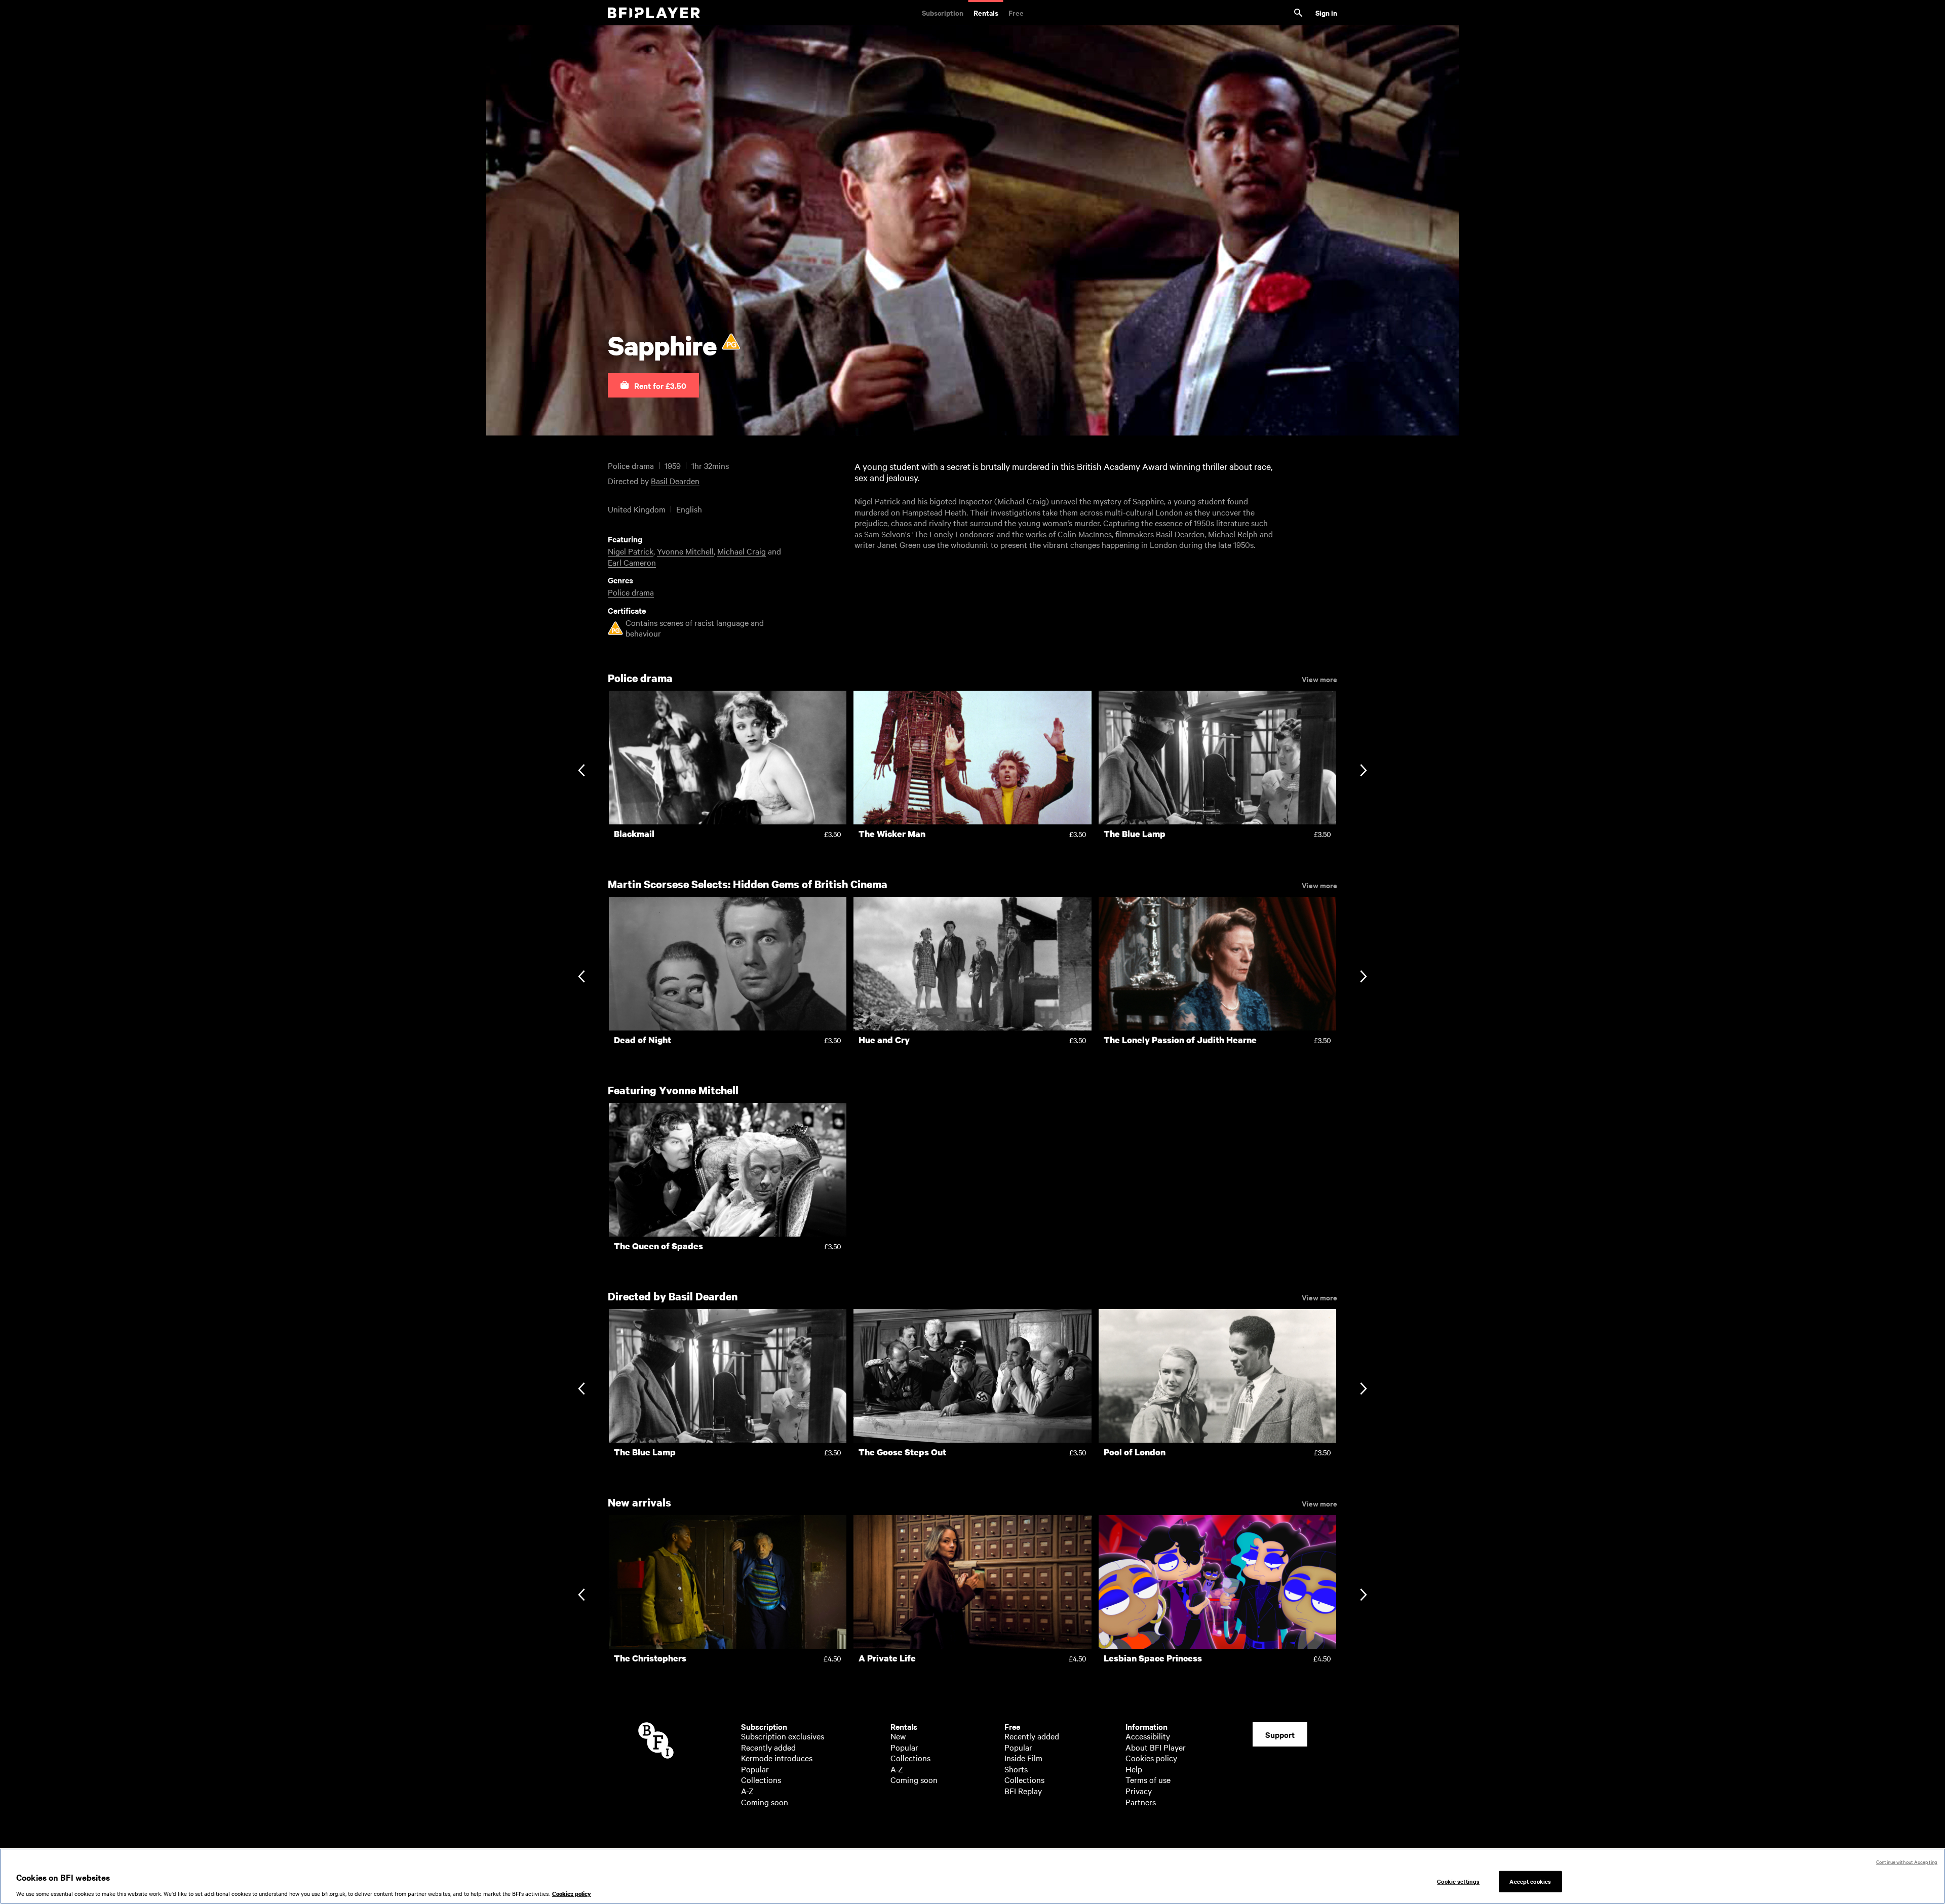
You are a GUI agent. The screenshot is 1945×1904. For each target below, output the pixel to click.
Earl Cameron (632, 562)
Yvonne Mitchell (685, 551)
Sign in (1326, 12)
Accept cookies (1530, 1881)
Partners (1141, 1802)
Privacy (1139, 1791)
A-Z (747, 1791)
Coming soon (765, 1802)
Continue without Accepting (1907, 1862)
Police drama (631, 592)
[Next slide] (1363, 771)
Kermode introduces (777, 1758)
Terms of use (1148, 1779)
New (898, 1736)
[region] (972, 1876)
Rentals (986, 12)
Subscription (943, 12)
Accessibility (1148, 1736)
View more (1319, 679)
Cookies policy (1151, 1758)
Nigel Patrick (631, 551)
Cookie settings (1458, 1881)
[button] (653, 385)
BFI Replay (1023, 1791)
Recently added (768, 1747)
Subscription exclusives (783, 1736)
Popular (755, 1769)
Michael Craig (742, 551)
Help (1134, 1769)
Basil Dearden (675, 481)
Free (1016, 12)
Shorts (1016, 1769)
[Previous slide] (581, 771)
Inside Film (1023, 1758)
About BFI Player (1156, 1747)
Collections (761, 1779)
